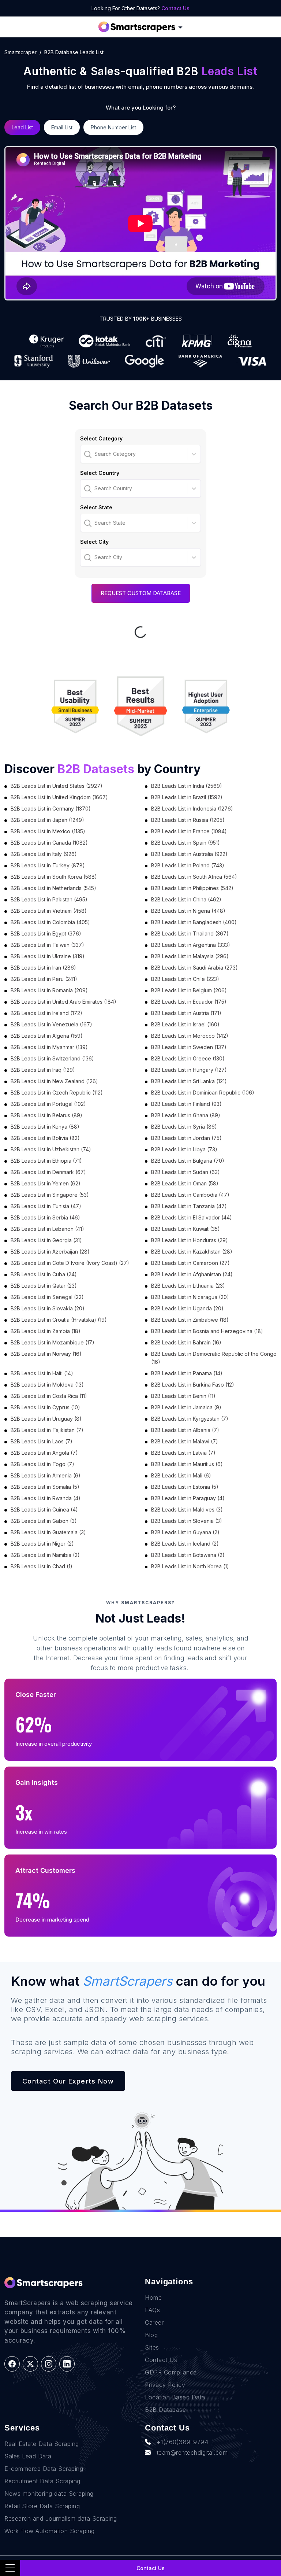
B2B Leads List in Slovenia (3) (187, 1521)
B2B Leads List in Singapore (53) (50, 1195)
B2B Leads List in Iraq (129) (43, 1070)
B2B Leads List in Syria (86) (184, 1127)
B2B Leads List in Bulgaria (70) (188, 1161)
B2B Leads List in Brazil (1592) (187, 797)
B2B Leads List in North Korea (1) (190, 1566)
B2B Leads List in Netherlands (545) (53, 888)
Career (154, 2322)
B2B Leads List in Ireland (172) (46, 1013)
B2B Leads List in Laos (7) (42, 1441)
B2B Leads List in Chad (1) (42, 1566)
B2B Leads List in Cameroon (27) (190, 1263)
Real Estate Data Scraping (42, 2444)
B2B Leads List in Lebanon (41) (47, 1229)
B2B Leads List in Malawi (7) (185, 1441)
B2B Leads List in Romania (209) (49, 990)
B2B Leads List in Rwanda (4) (46, 1498)
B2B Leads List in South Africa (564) (194, 877)
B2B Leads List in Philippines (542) (192, 888)
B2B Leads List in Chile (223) (185, 979)
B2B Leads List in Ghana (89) (186, 1115)
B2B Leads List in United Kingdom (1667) (59, 797)
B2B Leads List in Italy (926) (44, 854)
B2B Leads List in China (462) (186, 899)
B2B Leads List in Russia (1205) (188, 820)
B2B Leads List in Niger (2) (42, 1544)
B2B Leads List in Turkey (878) (48, 865)
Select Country (100, 473)
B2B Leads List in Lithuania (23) (188, 1286)
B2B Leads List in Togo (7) (42, 1464)
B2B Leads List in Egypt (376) (46, 933)
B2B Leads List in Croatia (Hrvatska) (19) (59, 1320)
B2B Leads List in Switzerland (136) (52, 1058)
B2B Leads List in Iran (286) (43, 968)
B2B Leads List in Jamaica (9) (186, 1407)
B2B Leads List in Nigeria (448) (188, 911)
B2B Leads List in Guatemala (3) (48, 1532)
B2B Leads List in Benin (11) (183, 1396)
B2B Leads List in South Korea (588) (54, 877)
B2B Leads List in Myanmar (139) (49, 1047)
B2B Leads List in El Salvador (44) (192, 1217)
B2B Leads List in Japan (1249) (47, 820)
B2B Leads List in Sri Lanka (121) (189, 1081)
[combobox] (85, 454)
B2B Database (165, 2410)
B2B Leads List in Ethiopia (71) (46, 1161)
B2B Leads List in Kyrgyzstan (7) (190, 1419)
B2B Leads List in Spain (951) (186, 843)
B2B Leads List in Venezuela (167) (51, 1024)
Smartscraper (20, 52)
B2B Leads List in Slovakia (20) (48, 1308)
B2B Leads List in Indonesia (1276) (192, 809)
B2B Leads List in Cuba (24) (44, 1274)
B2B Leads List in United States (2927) (57, 786)
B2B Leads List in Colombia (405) (50, 922)
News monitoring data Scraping (49, 2494)
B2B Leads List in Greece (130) (188, 1058)
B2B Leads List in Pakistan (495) (49, 899)
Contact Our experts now (68, 2081)
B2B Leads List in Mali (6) (181, 1475)
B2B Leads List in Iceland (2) (185, 1544)
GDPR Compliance (171, 2372)
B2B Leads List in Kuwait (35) (186, 1229)
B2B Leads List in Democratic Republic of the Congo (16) (214, 1358)
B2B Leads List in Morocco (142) (190, 1036)
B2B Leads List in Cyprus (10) (45, 1407)
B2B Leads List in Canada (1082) (49, 843)
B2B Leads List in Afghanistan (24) (192, 1274)
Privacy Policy (165, 2385)
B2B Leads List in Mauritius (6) (187, 1464)
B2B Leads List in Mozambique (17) (53, 1342)
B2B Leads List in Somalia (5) (45, 1487)
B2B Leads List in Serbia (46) (45, 1217)
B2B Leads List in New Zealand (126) (54, 1081)
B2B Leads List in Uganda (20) (187, 1308)
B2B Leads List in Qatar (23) (44, 1286)
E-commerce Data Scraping (44, 2469)
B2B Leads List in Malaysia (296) (190, 956)
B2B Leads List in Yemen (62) (46, 1183)
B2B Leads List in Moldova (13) (47, 1385)
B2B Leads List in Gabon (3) (44, 1521)
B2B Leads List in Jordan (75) (186, 1138)
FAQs (152, 2310)
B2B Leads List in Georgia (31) (46, 1240)
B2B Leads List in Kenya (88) (45, 1127)
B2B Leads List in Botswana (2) (188, 1555)
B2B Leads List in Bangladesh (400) (194, 922)
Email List (62, 127)
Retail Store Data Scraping (42, 2506)
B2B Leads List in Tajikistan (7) (47, 1430)
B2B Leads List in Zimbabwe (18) (190, 1320)
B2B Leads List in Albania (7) (185, 1430)
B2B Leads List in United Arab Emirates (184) (63, 1002)
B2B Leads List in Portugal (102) (48, 1104)
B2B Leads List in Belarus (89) (46, 1115)
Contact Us (175, 8)
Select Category (101, 438)
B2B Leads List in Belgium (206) (189, 990)
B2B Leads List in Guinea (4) (44, 1510)
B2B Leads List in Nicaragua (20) (190, 1297)
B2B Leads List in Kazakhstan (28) (192, 1252)
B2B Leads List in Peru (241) (44, 979)
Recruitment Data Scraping (42, 2481)
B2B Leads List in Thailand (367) (190, 933)
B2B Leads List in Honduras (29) (190, 1240)
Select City (94, 542)
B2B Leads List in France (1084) (189, 831)
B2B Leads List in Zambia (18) (46, 1331)
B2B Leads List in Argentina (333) (191, 945)
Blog (151, 2335)
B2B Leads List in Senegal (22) (47, 1297)
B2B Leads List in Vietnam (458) (49, 911)
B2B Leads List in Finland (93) (186, 1104)
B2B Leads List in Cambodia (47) (190, 1195)
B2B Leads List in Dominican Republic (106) (203, 1093)
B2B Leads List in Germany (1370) (51, 809)
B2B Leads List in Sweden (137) (189, 1047)
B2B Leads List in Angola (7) (44, 1453)
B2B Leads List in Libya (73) (184, 1149)
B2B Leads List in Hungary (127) (189, 1070)
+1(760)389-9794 (183, 2442)
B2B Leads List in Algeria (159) (47, 1036)
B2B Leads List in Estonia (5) (185, 1487)
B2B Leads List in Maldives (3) (187, 1510)
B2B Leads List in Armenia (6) (46, 1475)
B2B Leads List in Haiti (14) (42, 1373)
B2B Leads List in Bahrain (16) (186, 1342)
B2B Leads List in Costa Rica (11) (49, 1396)
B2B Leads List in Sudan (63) (186, 1172)
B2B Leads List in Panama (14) (187, 1373)
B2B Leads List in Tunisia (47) (46, 1206)
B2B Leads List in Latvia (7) (183, 1453)
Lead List (22, 127)
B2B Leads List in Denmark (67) (48, 1172)
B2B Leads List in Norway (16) (46, 1354)
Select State (96, 507)
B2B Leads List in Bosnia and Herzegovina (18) (207, 1331)
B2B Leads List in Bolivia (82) (45, 1138)
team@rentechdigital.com (192, 2453)
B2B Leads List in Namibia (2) (45, 1555)
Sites (152, 2347)
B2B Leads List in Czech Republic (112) (57, 1093)
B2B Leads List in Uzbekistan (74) (51, 1149)
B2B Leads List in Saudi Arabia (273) (194, 968)
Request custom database (141, 593)
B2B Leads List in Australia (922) (189, 854)
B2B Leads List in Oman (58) (185, 1183)
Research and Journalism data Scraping (61, 2518)
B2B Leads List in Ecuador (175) (189, 1002)
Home (153, 2298)
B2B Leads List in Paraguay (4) (188, 1498)
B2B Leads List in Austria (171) (186, 1013)
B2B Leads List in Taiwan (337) (47, 945)
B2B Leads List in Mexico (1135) (48, 831)
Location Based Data (175, 2397)
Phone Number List (113, 127)
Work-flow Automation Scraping (50, 2531)
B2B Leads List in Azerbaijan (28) (50, 1252)
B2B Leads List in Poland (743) (188, 865)
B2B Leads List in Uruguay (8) (46, 1419)
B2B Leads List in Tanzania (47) (189, 1206)
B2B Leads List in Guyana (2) (185, 1532)
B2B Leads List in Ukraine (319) (48, 956)
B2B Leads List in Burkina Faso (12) (193, 1385)
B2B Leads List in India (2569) (187, 786)
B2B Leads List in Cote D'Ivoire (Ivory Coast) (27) (70, 1263)
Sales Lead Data (28, 2456)
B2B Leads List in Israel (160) (185, 1024)
